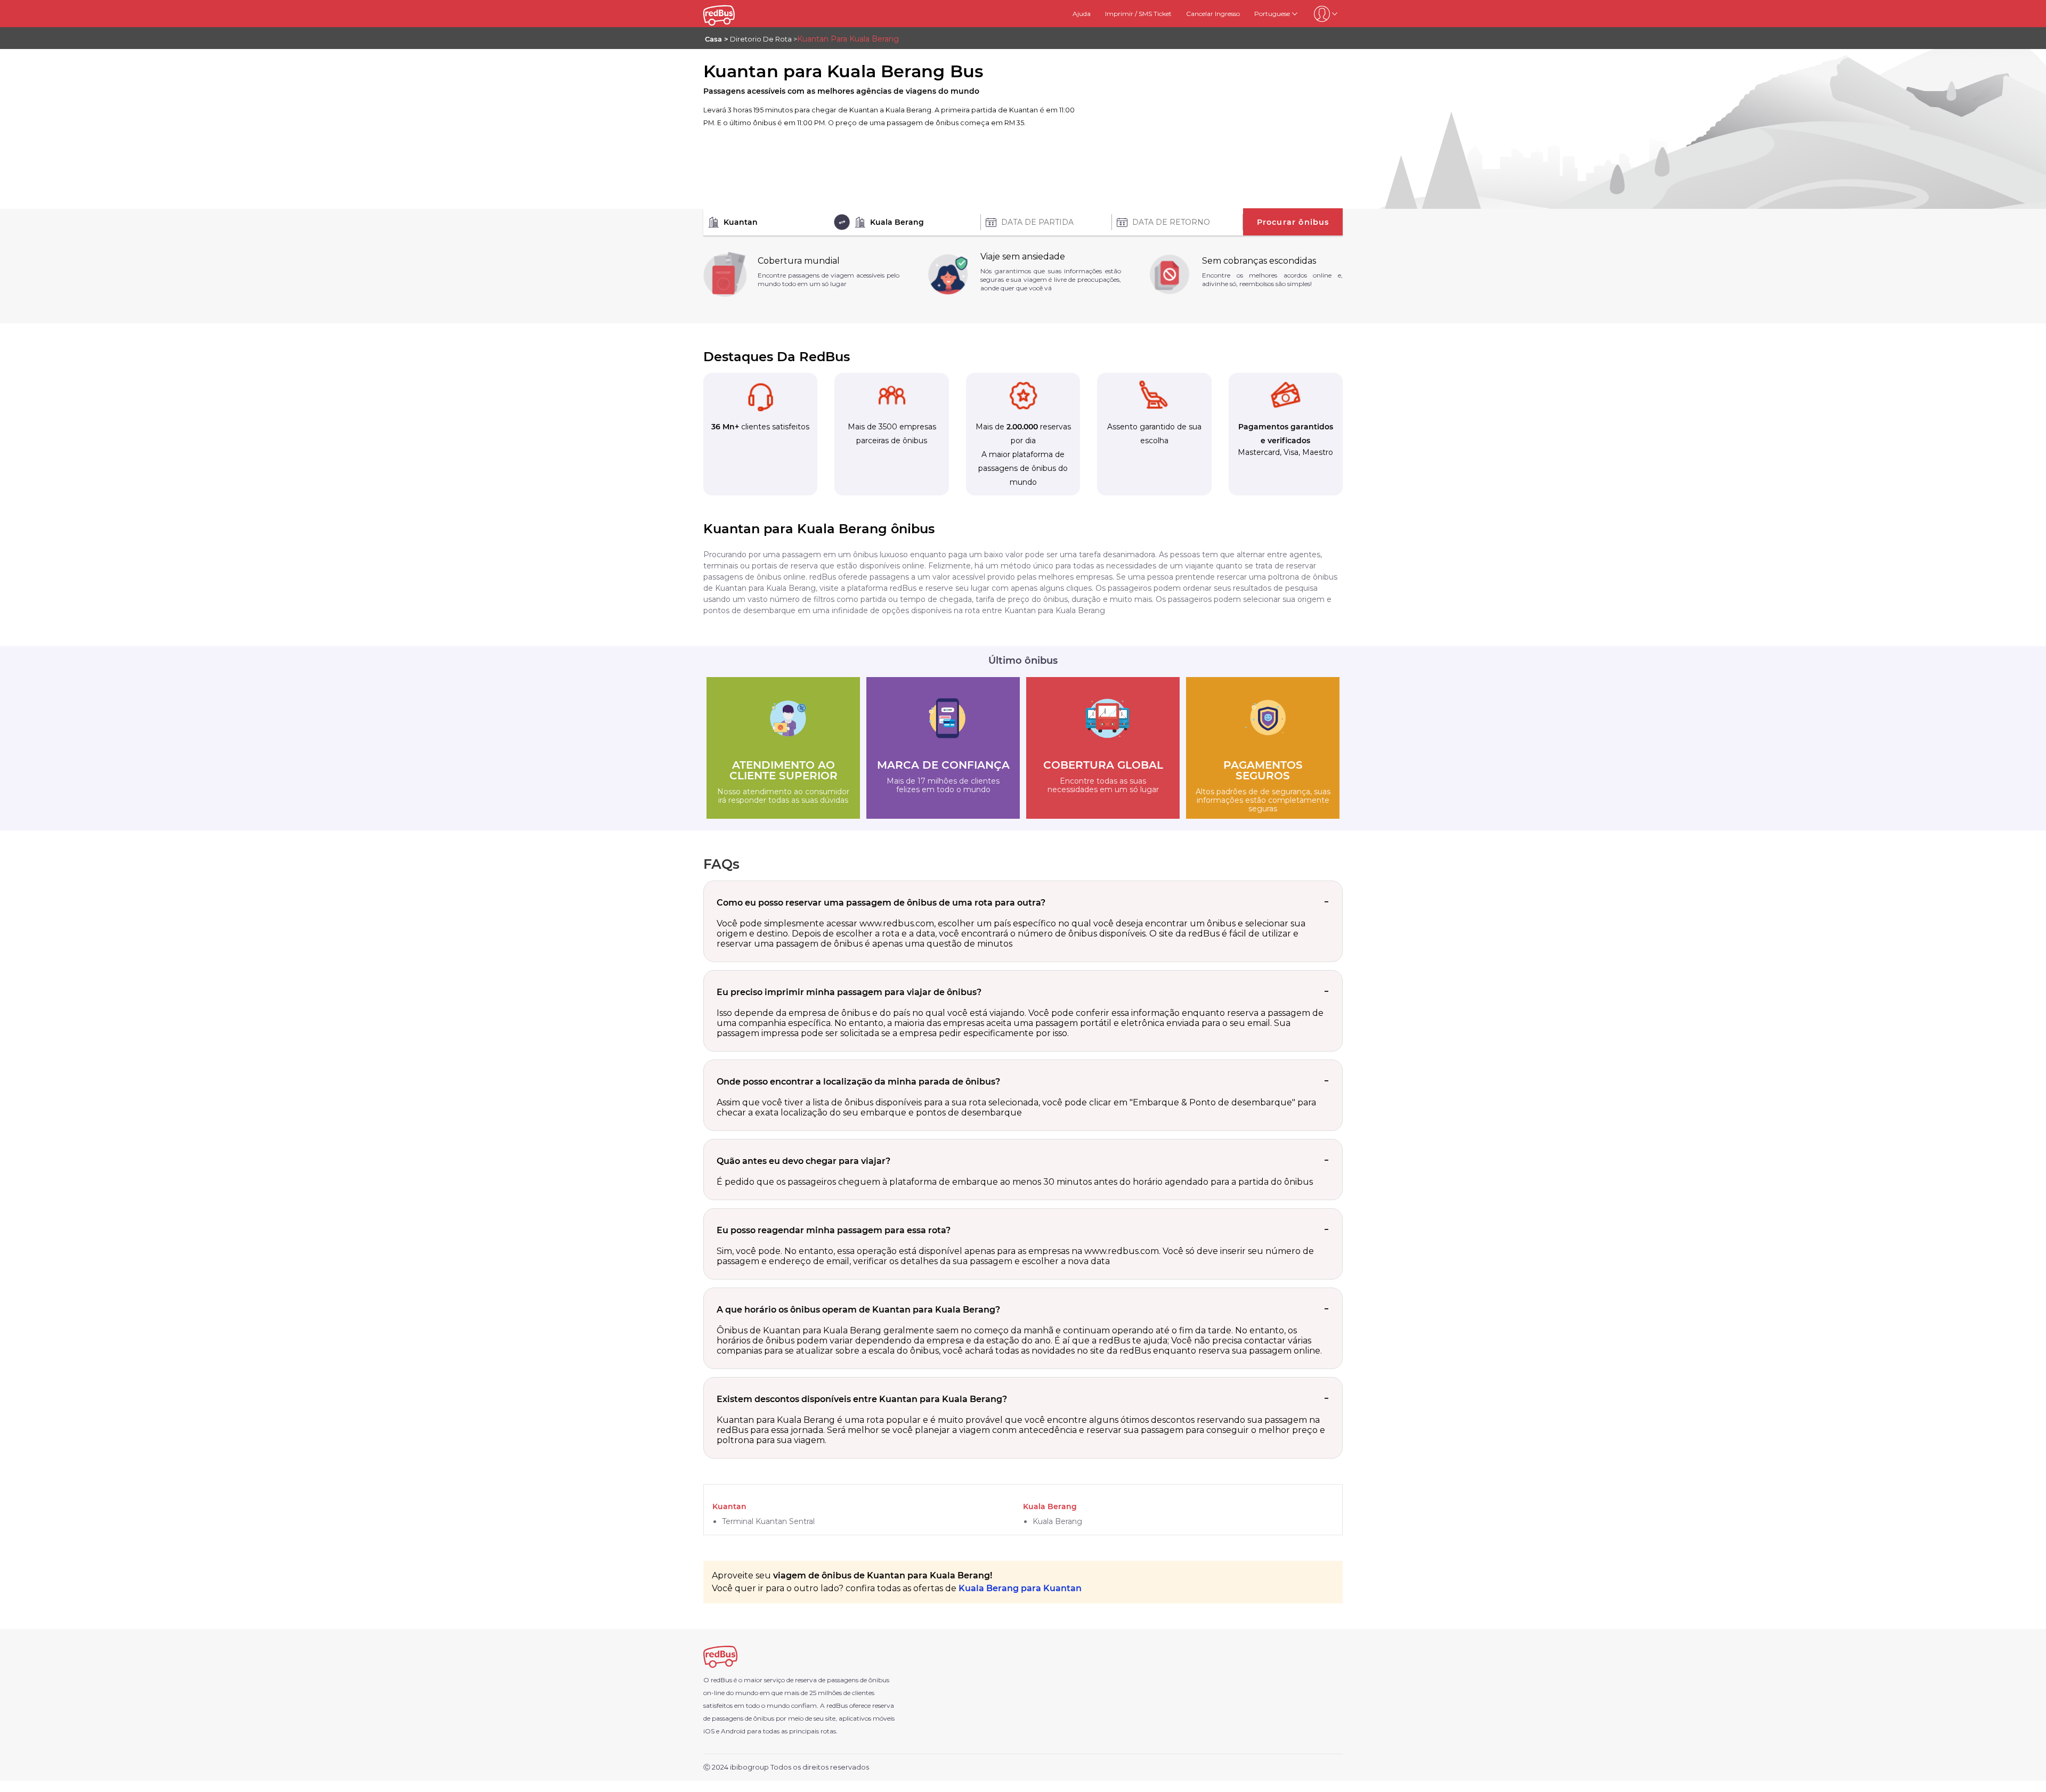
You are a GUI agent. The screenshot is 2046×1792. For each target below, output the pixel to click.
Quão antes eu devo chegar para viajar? (803, 1161)
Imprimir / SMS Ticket (1138, 14)
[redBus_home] (732, 14)
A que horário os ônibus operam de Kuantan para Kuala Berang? (858, 1310)
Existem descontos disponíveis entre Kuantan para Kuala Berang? (862, 1399)
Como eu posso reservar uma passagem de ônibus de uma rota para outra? (881, 903)
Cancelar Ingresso (1213, 14)
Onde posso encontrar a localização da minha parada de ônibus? (858, 1082)
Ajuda (1082, 14)
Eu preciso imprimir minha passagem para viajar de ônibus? (849, 992)
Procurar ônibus (1293, 222)
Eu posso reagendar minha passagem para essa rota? (834, 1230)
